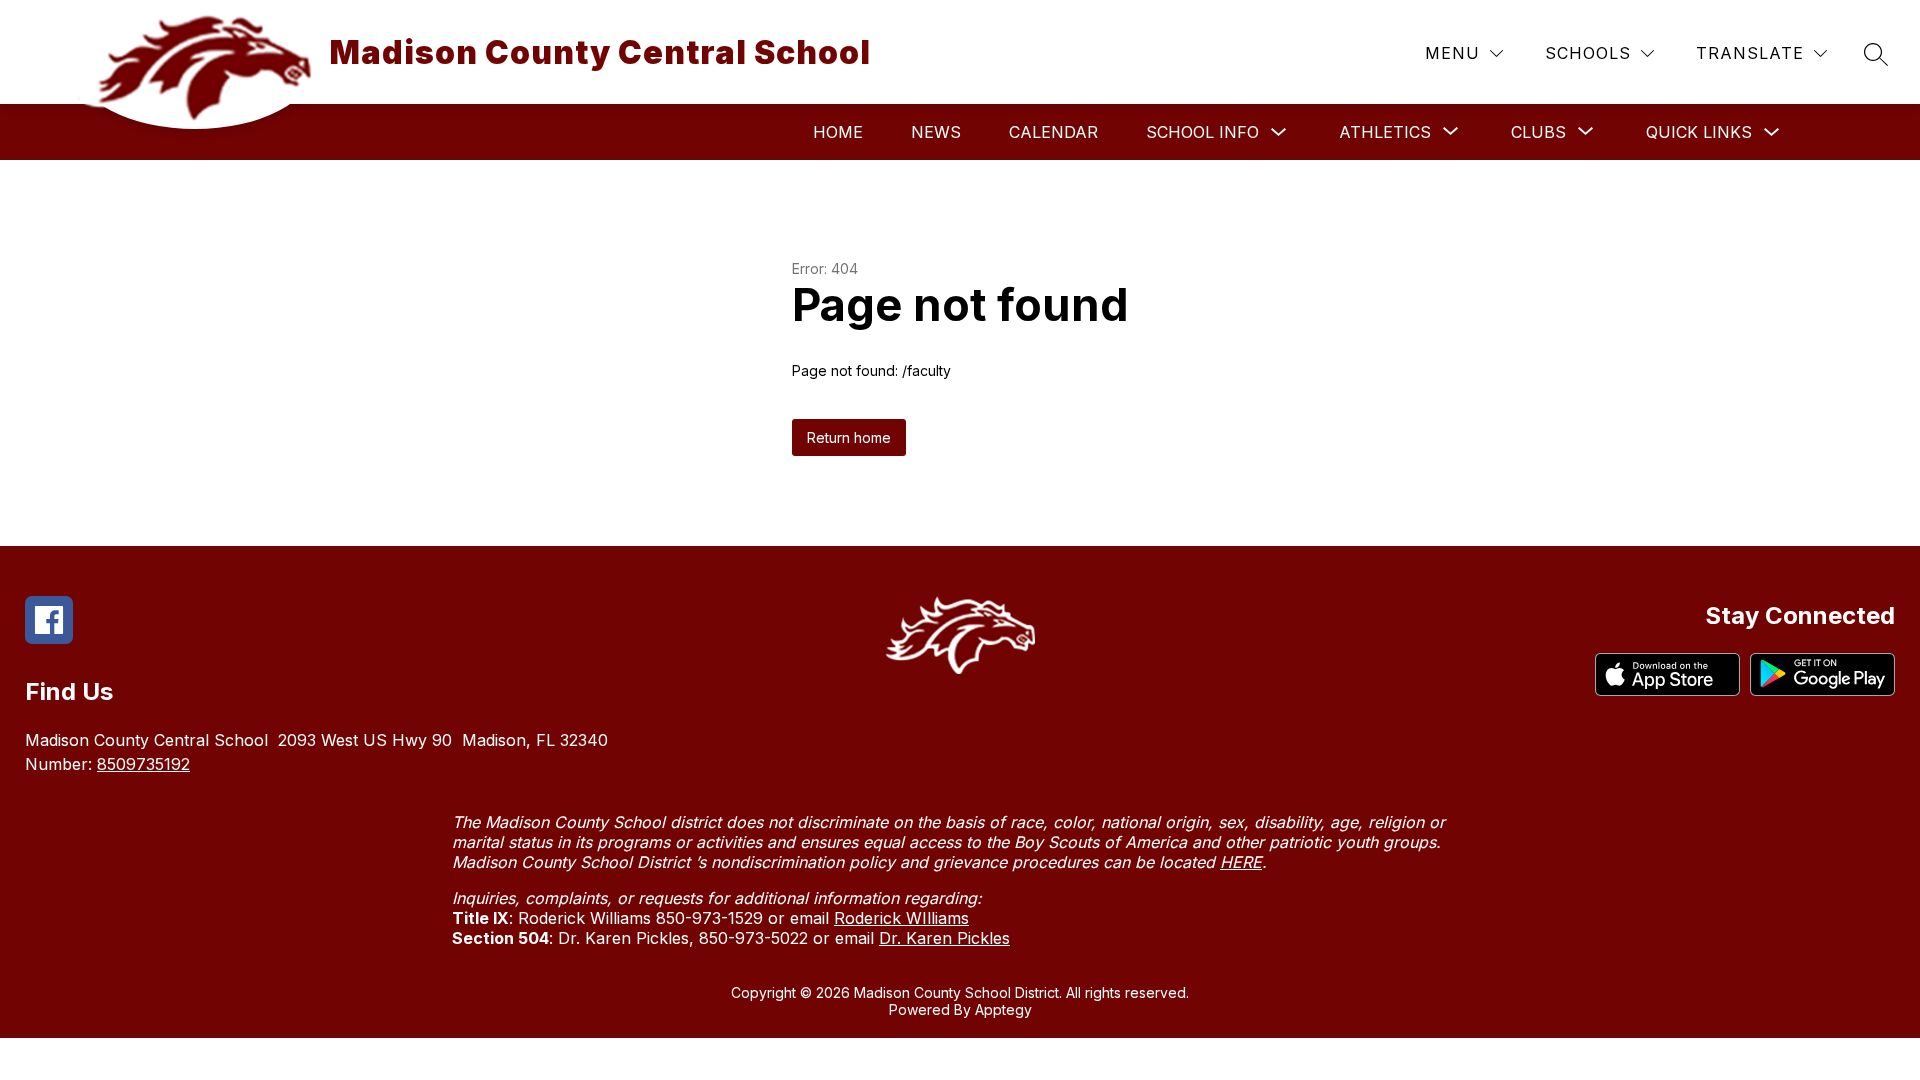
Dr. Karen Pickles (944, 938)
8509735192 (143, 764)
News (936, 132)
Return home (849, 437)
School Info (1202, 132)
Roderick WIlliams (901, 918)
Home (838, 132)
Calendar (1053, 132)
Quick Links (1699, 132)
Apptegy (1003, 1009)
